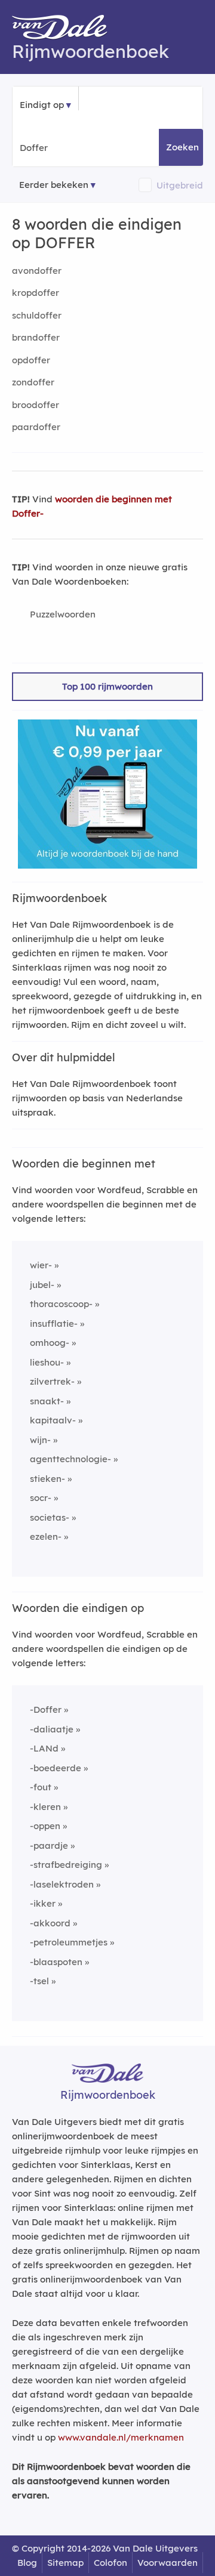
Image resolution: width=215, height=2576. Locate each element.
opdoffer (31, 360)
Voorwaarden (168, 2563)
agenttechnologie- (70, 1459)
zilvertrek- (52, 1381)
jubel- (42, 1285)
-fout (41, 1787)
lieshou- (47, 1362)
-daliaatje (52, 1729)
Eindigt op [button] (42, 105)
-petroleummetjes (69, 1942)
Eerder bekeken (54, 185)
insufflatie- (54, 1323)
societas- (50, 1517)
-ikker (43, 1903)
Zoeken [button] (182, 147)
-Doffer (46, 1709)
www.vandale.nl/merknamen (121, 2437)
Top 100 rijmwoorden (107, 686)
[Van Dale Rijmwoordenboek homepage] (66, 30)
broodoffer (36, 405)
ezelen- (46, 1536)
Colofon (110, 2563)
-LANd (44, 1748)
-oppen (45, 1826)
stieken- (47, 1479)
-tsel (39, 1981)
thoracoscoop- (61, 1304)
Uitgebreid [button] (180, 185)
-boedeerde (56, 1768)
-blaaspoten (56, 1962)
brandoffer (36, 337)
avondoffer (37, 271)
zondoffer (33, 382)
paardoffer (36, 427)
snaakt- (47, 1401)
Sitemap (65, 2563)
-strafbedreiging (66, 1865)
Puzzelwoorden (63, 614)
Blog (27, 2563)
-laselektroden (62, 1884)
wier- (41, 1265)
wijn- (40, 1440)
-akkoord (50, 1923)
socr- (41, 1498)
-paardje (49, 1845)
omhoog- (50, 1343)
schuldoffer (37, 315)
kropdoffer (36, 293)
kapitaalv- (53, 1420)
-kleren (45, 1807)
